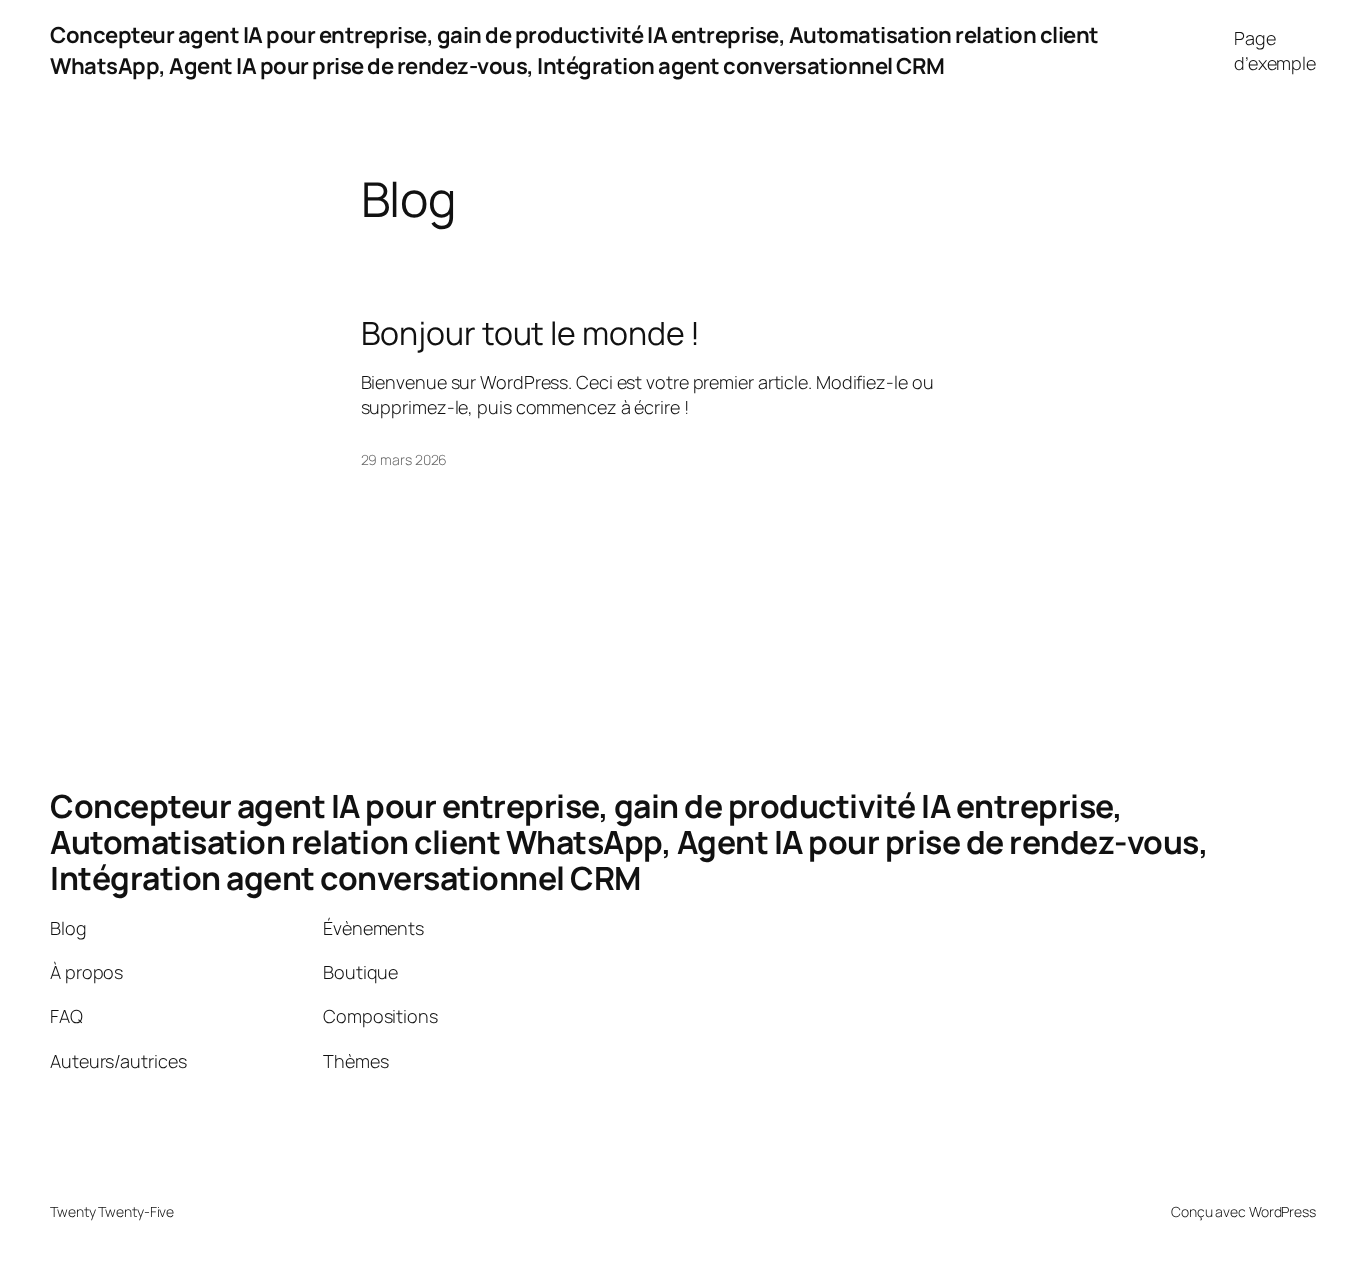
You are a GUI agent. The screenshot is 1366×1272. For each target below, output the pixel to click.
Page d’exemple (1275, 50)
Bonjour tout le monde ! (531, 333)
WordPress (1282, 1211)
